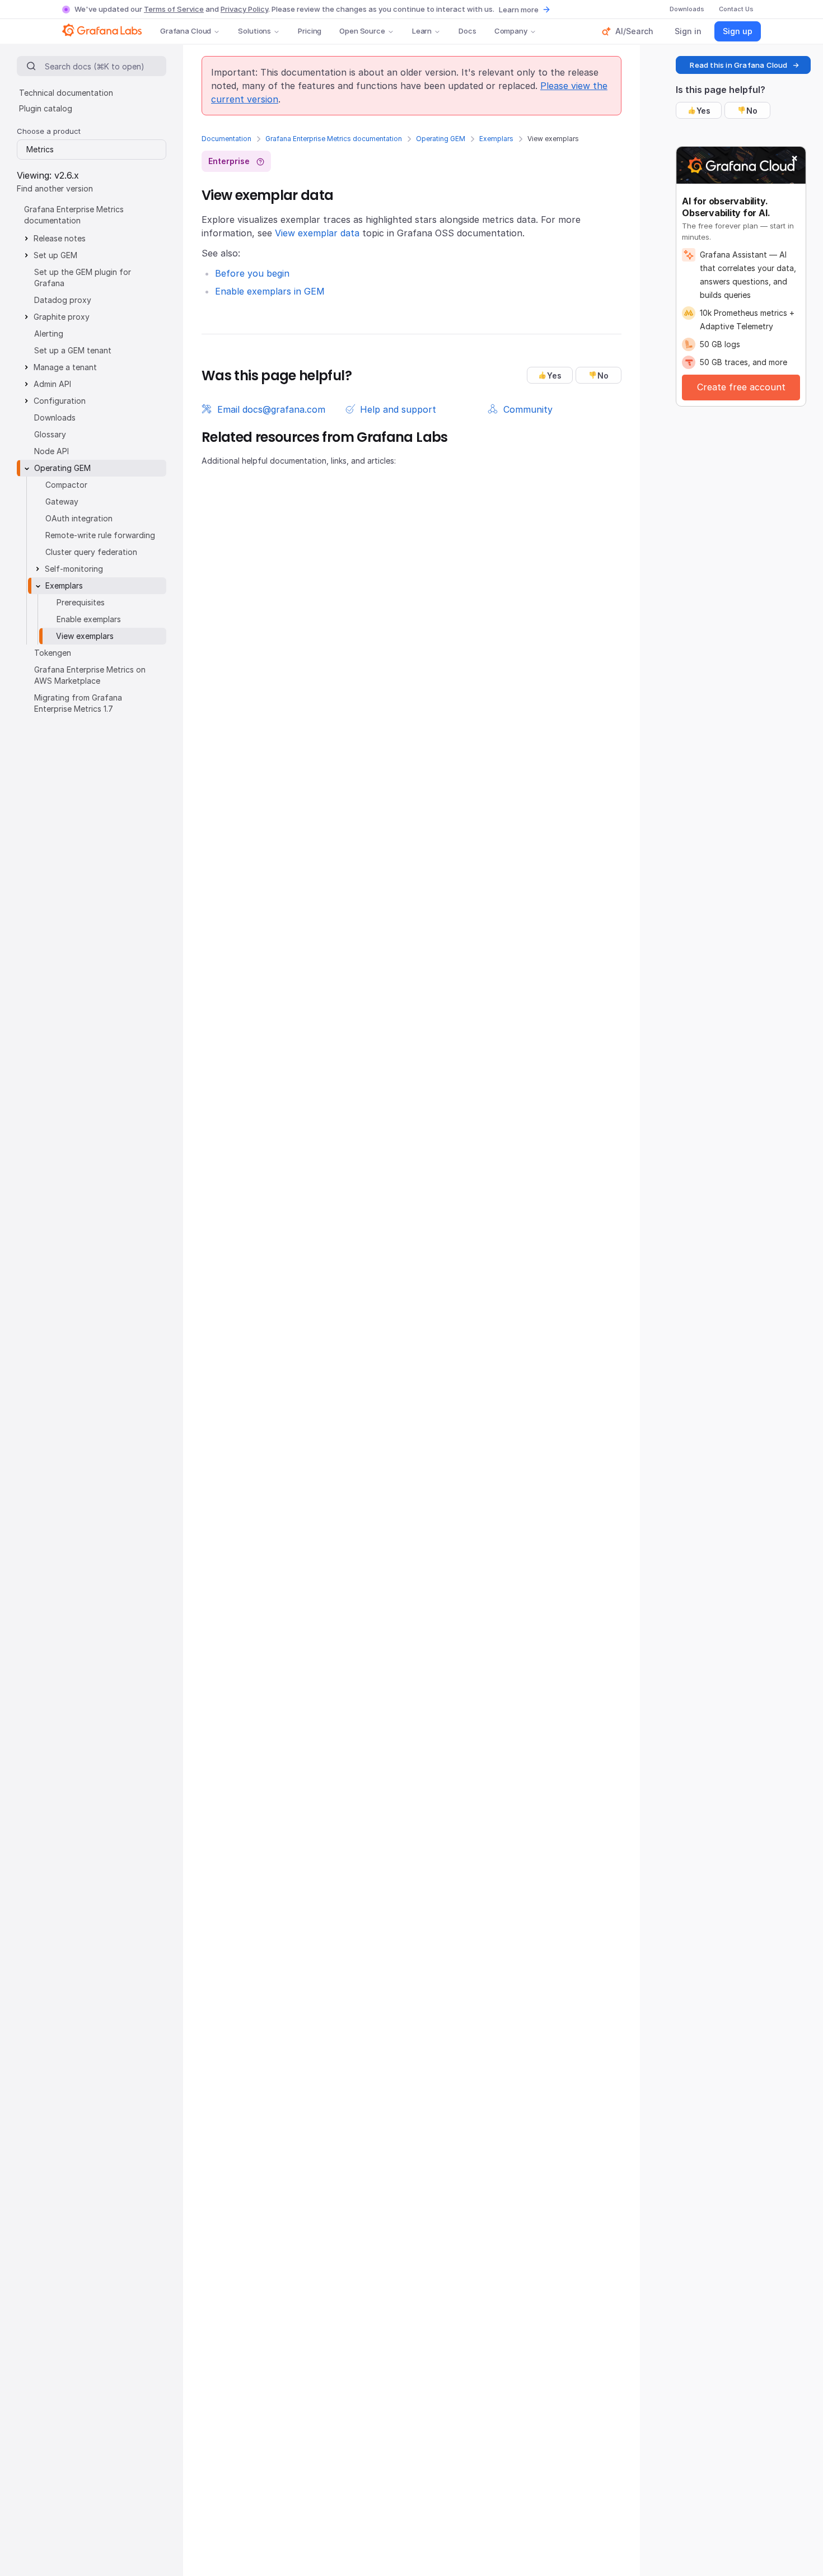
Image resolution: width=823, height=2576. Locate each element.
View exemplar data (317, 233)
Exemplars (496, 139)
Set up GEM (55, 255)
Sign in (688, 31)
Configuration (60, 401)
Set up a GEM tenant (73, 350)
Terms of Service (174, 9)
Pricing (310, 31)
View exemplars (85, 636)
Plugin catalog (46, 108)
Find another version (55, 188)
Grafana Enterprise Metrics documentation (334, 139)
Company (511, 31)
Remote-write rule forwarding (100, 535)
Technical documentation (66, 93)
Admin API (52, 384)
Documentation (226, 139)
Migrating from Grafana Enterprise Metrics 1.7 (78, 703)
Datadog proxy (63, 300)
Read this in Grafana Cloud (738, 65)
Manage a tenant (65, 367)
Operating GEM (441, 139)
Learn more (519, 10)
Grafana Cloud (186, 31)
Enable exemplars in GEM (270, 291)
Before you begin (252, 273)
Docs (467, 31)
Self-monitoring (74, 569)
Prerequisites (81, 602)
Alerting (49, 333)
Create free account (741, 387)
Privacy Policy (244, 9)
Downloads (55, 417)
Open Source (362, 31)
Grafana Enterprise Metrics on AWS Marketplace (90, 675)
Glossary (50, 434)
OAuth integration (79, 518)
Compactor (66, 485)
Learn (422, 31)
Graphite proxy (62, 317)
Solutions (254, 31)
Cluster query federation (91, 552)
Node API (52, 451)
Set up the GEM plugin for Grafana (83, 277)
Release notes (60, 238)
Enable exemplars (89, 619)
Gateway (62, 501)
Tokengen (53, 653)
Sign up (738, 31)
